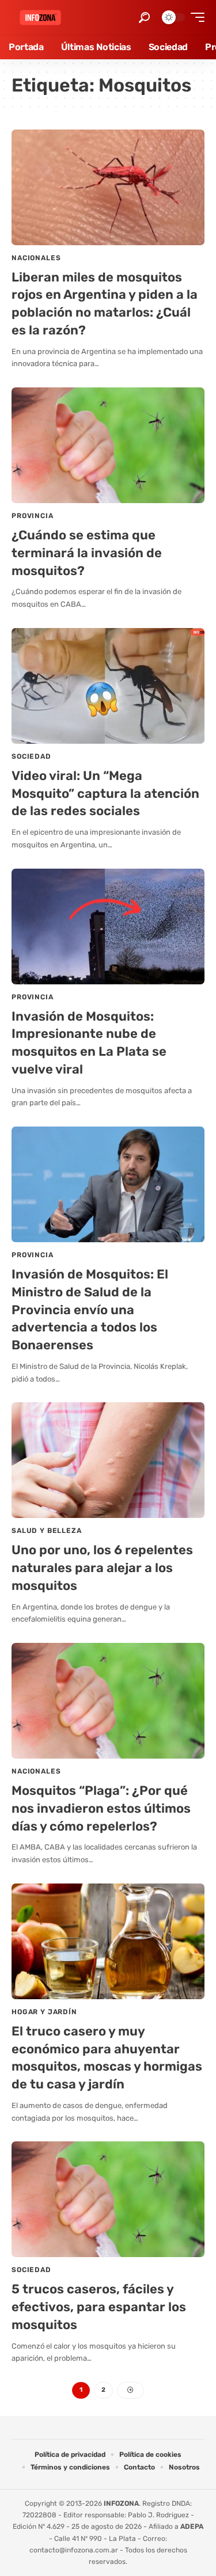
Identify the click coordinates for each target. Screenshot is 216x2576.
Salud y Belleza (47, 1531)
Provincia (33, 516)
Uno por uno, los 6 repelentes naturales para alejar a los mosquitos (102, 1568)
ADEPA (192, 2526)
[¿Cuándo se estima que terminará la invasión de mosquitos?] (108, 445)
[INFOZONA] (40, 18)
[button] (144, 18)
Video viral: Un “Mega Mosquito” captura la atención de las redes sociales (105, 794)
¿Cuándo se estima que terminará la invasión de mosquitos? (87, 553)
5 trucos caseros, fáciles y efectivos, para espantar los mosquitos (99, 2307)
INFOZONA (121, 2503)
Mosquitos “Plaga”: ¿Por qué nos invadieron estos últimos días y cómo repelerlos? (101, 1808)
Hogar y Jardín (44, 2012)
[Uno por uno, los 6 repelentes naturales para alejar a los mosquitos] (108, 1460)
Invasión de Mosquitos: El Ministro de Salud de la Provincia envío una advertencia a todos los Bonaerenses (90, 1310)
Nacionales (36, 258)
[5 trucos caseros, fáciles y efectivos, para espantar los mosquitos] (108, 2199)
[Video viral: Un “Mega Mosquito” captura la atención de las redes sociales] (108, 686)
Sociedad (31, 756)
